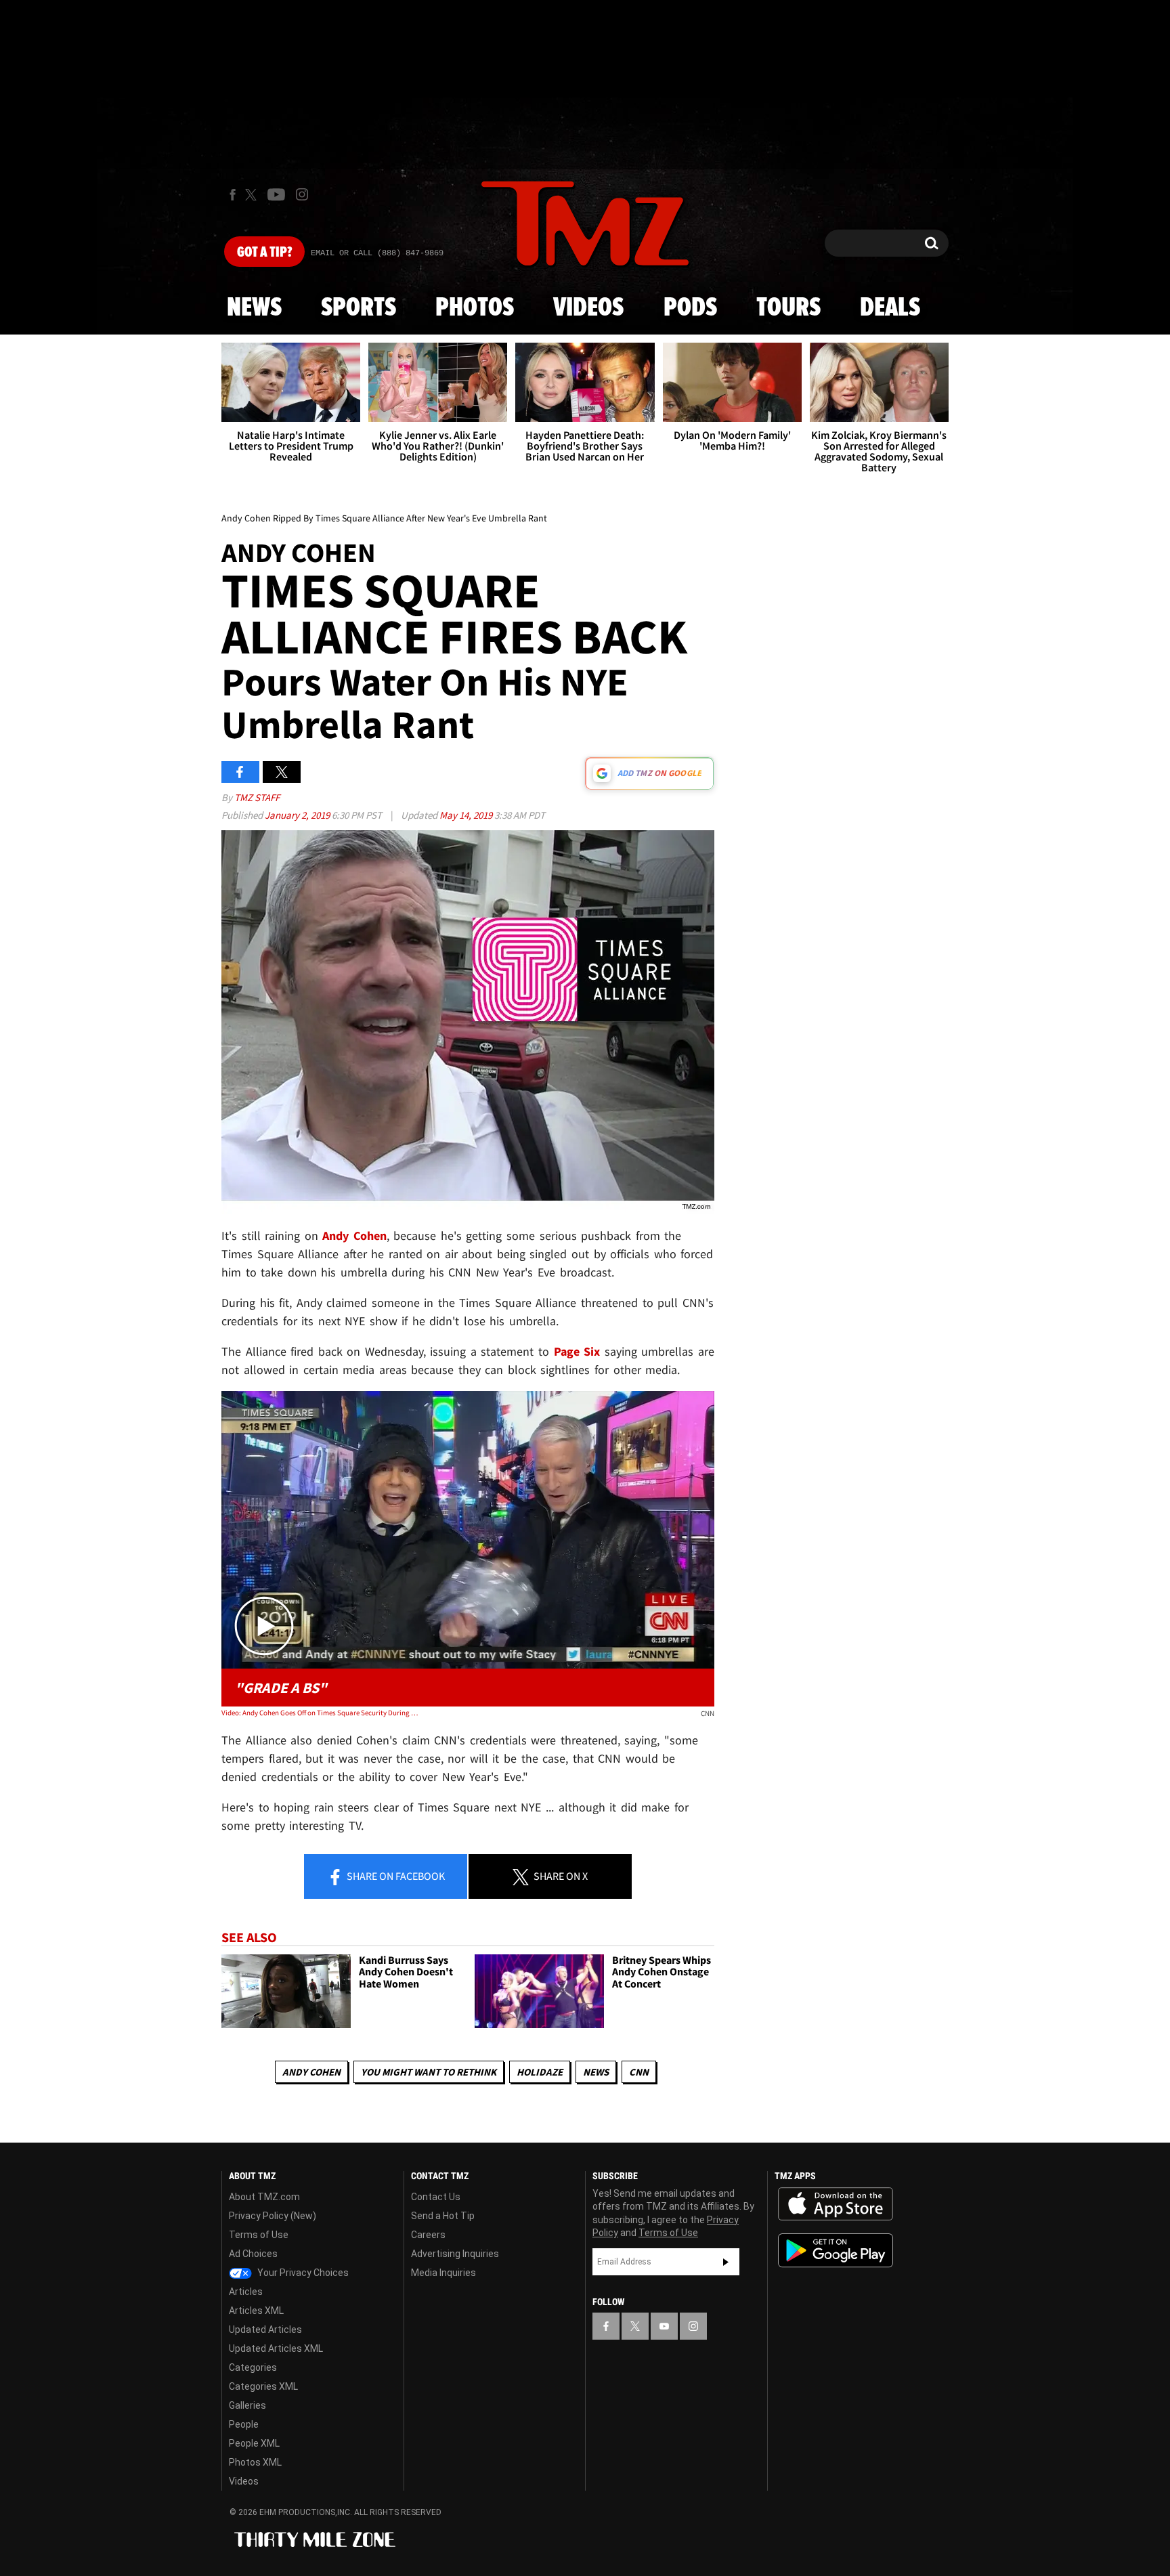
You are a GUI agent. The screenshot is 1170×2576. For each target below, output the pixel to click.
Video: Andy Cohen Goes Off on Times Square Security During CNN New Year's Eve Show (320, 1713)
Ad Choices (253, 2254)
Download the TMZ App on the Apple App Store (836, 2204)
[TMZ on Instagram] (302, 194)
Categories (253, 2367)
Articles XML (256, 2311)
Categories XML (263, 2386)
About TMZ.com (264, 2197)
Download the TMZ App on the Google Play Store (836, 2251)
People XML (254, 2443)
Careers (428, 2235)
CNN (639, 2072)
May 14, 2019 (467, 815)
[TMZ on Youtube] (276, 194)
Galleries (247, 2405)
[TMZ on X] (253, 195)
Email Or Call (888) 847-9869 (377, 253)
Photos (475, 308)
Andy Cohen (354, 1236)
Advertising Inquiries (455, 2254)
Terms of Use (259, 2235)
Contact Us (436, 2197)
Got (264, 253)
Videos (588, 308)
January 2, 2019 (298, 815)
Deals (890, 308)
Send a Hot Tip (443, 2216)
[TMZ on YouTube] (664, 2326)
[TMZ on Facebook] (233, 195)
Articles (246, 2292)
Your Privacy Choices (302, 2273)
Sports (359, 308)
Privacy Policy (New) (273, 2216)
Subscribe (726, 2262)
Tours (788, 308)
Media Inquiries (443, 2273)
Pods (690, 308)
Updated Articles (265, 2330)
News (254, 308)
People (244, 2424)
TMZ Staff (257, 797)
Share (395, 1876)
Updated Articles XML (276, 2348)
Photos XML (255, 2462)
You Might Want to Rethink (429, 2072)
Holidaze (540, 2072)
